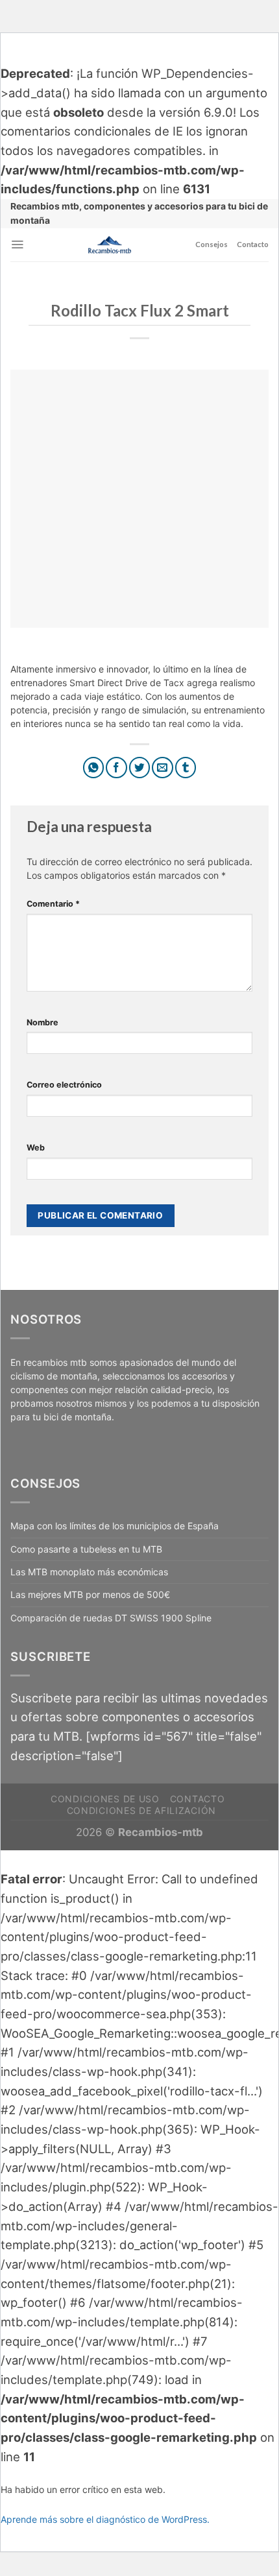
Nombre (42, 1022)
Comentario (53, 904)
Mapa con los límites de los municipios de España (115, 1526)
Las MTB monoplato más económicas (89, 1572)
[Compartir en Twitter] (140, 768)
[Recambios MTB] (110, 245)
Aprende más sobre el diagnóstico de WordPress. (105, 2519)
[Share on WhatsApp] (94, 768)
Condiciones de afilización (141, 1810)
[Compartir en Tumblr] (186, 768)
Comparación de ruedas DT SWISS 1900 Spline (111, 1618)
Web (36, 1148)
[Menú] (17, 244)
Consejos (212, 244)
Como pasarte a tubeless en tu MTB (86, 1549)
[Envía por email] (163, 768)
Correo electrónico (64, 1085)
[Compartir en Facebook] (116, 768)
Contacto (253, 244)
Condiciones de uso (105, 1799)
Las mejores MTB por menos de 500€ (90, 1594)
